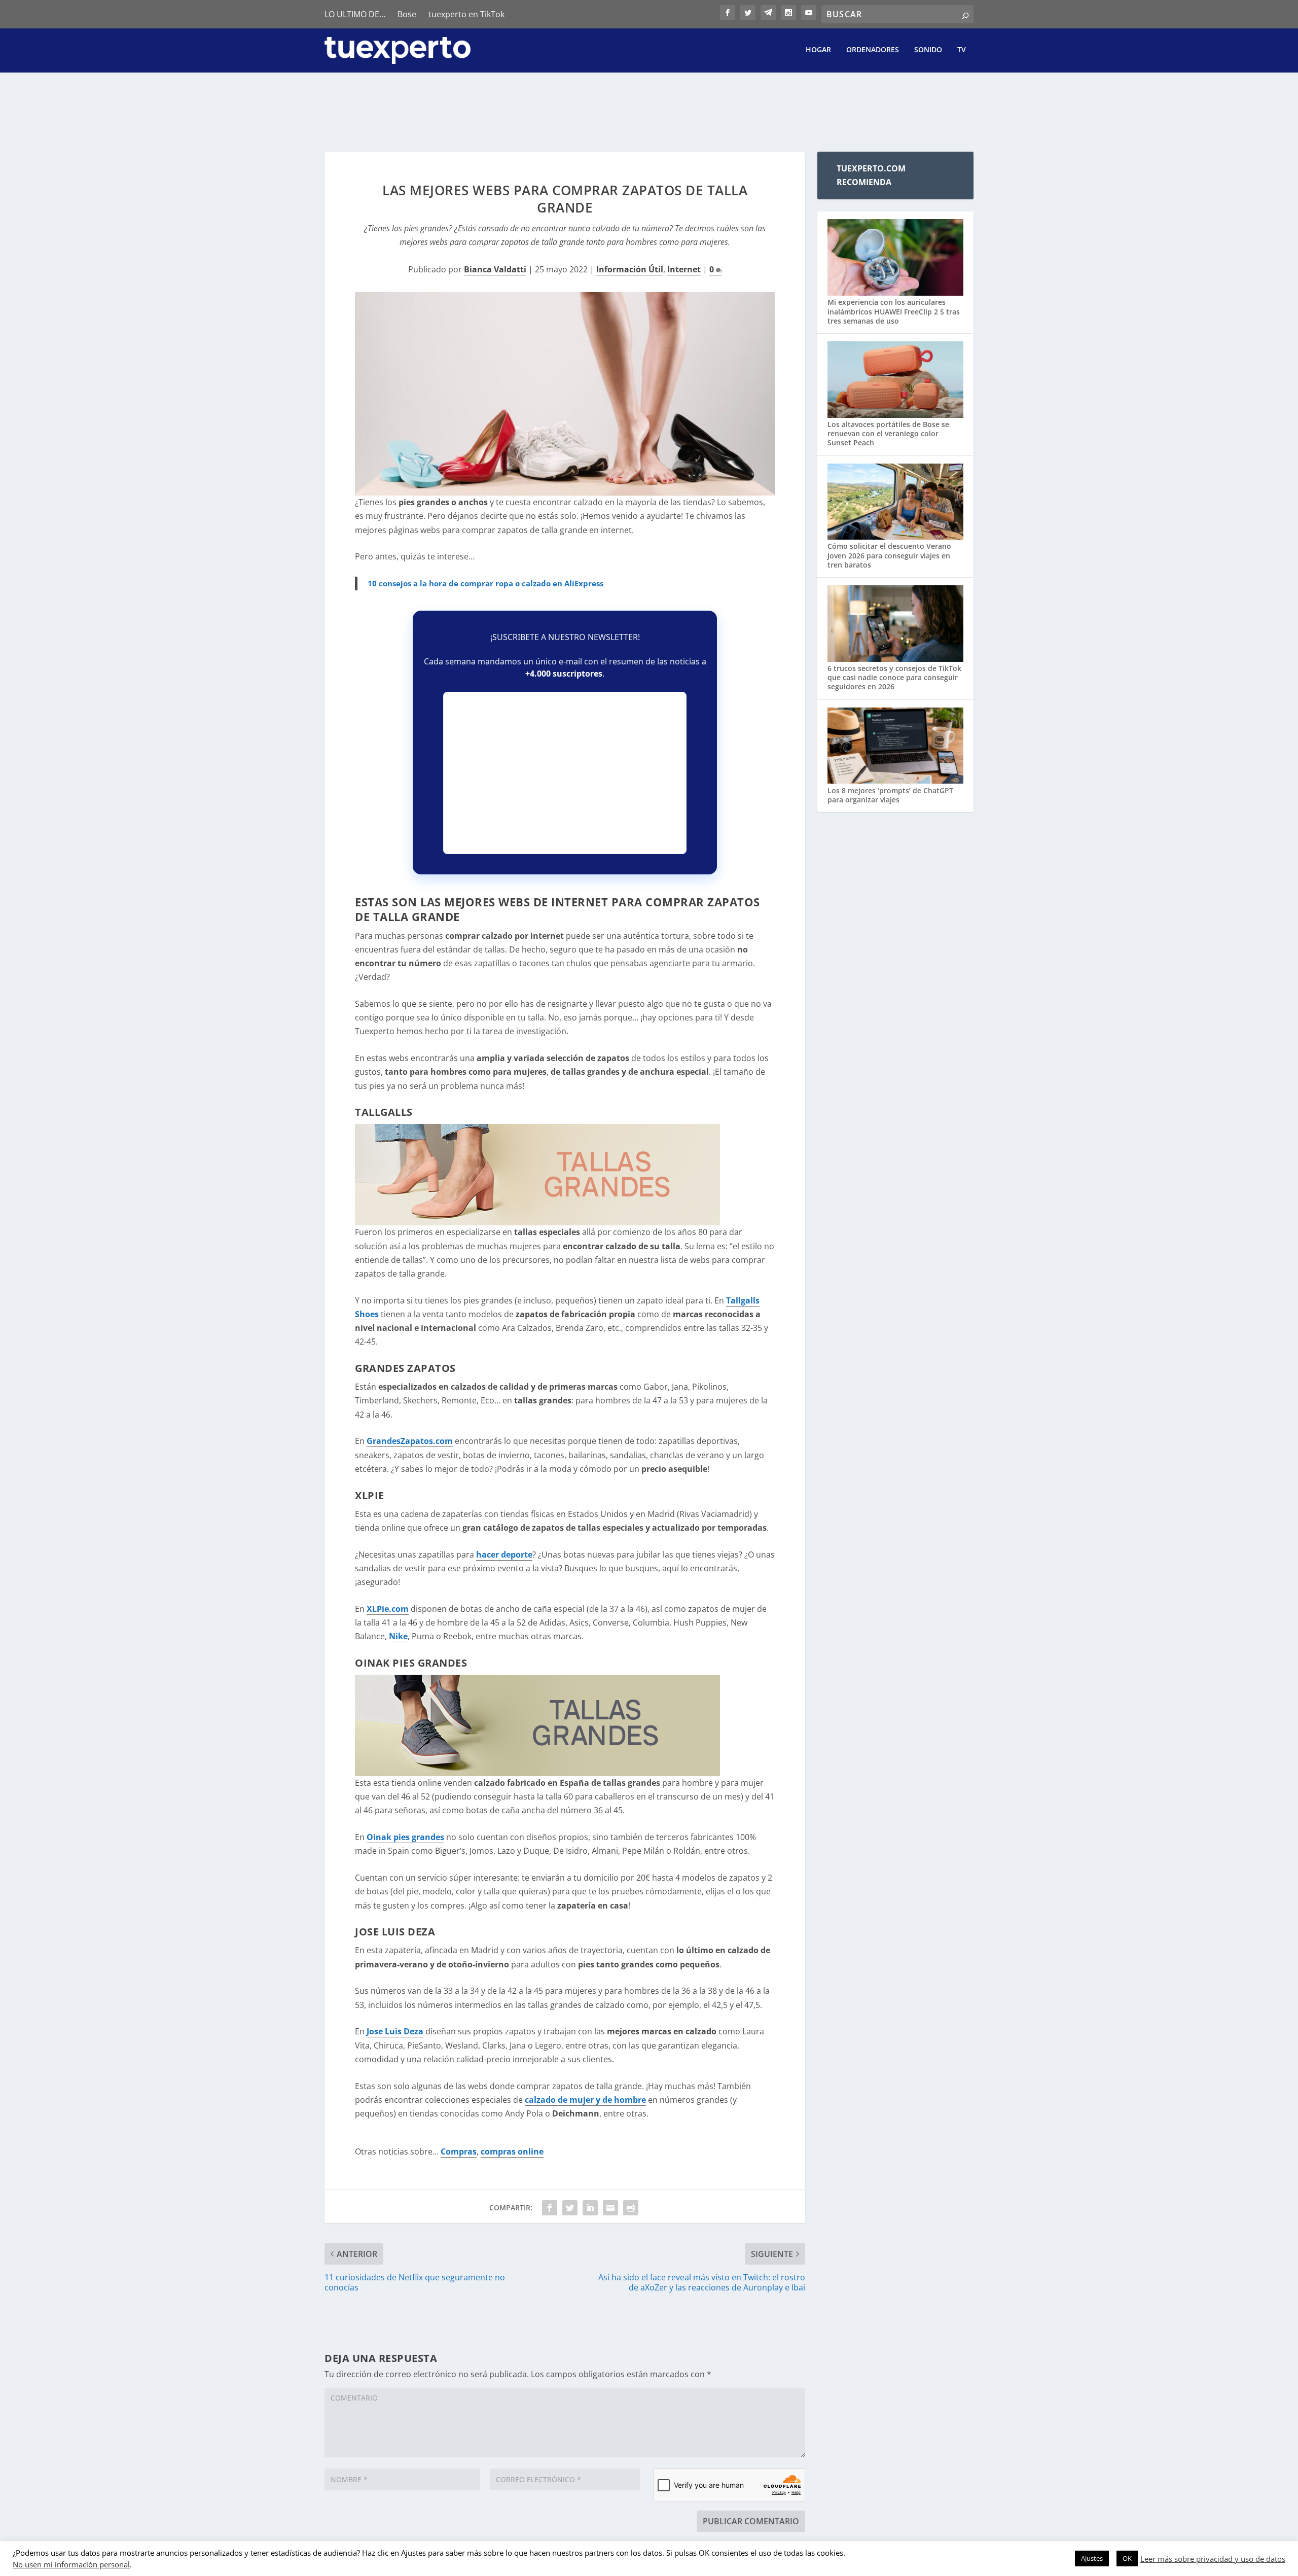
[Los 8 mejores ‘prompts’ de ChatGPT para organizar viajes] (895, 747)
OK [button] (1127, 2558)
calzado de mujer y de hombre (585, 2100)
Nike (398, 1636)
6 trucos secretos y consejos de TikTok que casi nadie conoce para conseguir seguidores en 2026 (894, 677)
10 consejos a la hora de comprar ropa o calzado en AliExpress (485, 583)
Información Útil (630, 269)
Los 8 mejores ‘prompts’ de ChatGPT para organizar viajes (890, 795)
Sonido (928, 50)
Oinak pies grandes (405, 1837)
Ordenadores (873, 50)
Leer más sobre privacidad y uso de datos (1213, 2559)
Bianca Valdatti (495, 269)
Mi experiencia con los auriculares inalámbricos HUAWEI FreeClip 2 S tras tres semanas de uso (894, 311)
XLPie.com (388, 1609)
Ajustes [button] (1092, 2558)
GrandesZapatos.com (410, 1441)
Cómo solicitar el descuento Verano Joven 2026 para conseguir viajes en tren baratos (889, 555)
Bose (407, 14)
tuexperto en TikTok (466, 14)
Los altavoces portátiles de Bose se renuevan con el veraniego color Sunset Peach (888, 433)
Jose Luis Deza (395, 2031)
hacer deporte (504, 1555)
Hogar (818, 50)
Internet (684, 269)
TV (962, 50)
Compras (459, 2151)
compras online (512, 2151)
